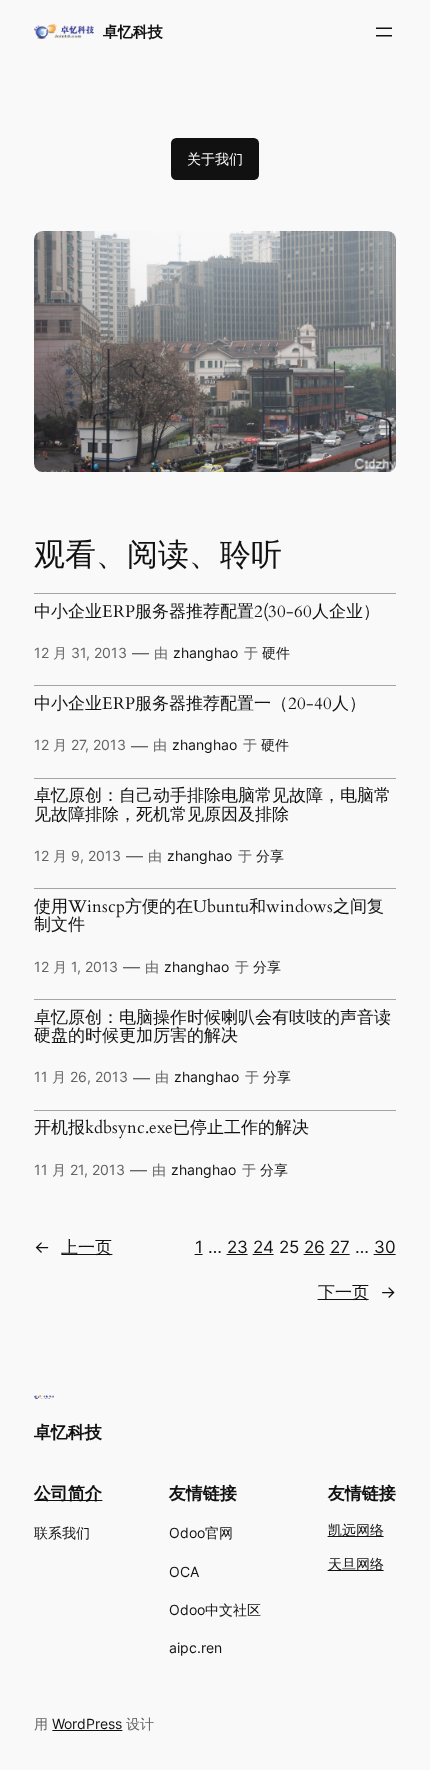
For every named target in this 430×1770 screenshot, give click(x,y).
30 (385, 1247)
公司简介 (68, 1493)
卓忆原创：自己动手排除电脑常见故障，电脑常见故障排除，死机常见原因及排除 (212, 805)
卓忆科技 (133, 32)
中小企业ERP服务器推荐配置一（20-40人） (200, 704)
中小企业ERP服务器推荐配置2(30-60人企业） (207, 612)
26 (314, 1247)
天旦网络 (356, 1564)
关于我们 (215, 158)
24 (263, 1247)
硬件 (276, 652)
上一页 (73, 1247)
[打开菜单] (384, 32)
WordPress (87, 1723)
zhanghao (205, 652)
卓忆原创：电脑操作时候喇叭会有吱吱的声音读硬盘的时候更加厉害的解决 (212, 1027)
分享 (270, 855)
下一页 (357, 1292)
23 (237, 1247)
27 (340, 1247)
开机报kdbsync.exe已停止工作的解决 (171, 1128)
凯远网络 (356, 1530)
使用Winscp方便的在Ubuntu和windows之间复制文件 (209, 916)
